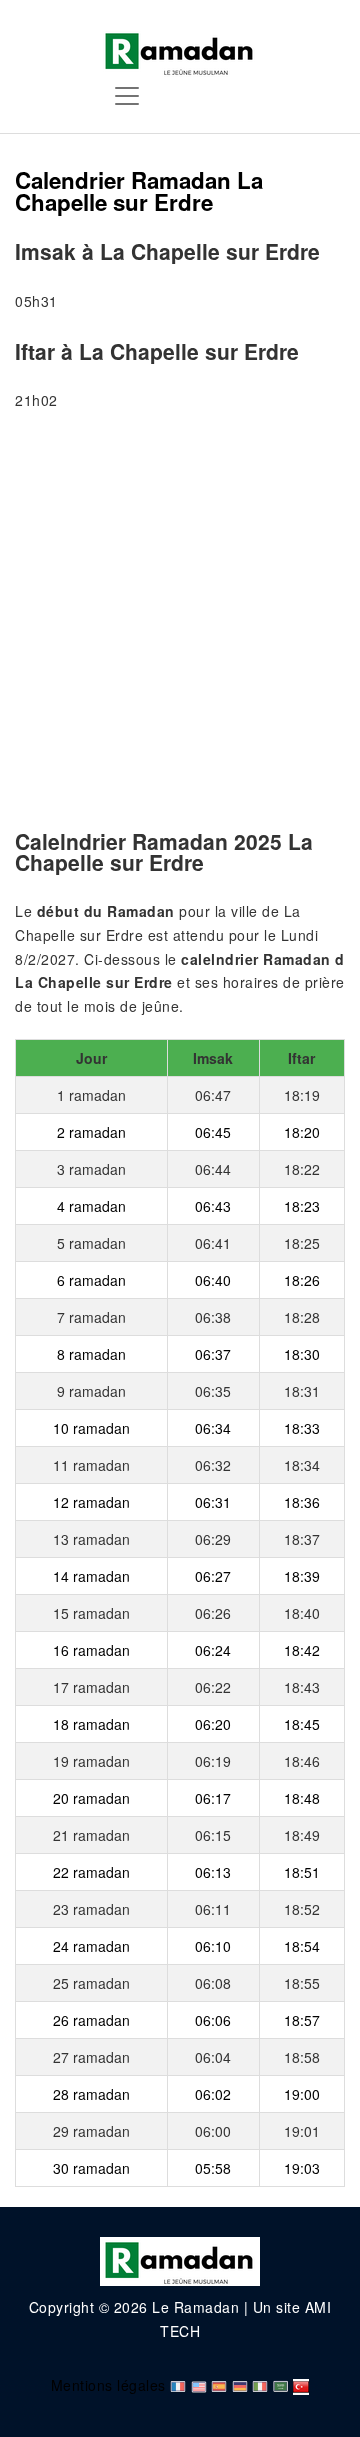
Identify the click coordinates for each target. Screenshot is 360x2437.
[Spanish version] (219, 2385)
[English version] (199, 2385)
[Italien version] (260, 2385)
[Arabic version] (281, 2385)
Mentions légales (108, 2385)
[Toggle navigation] (127, 96)
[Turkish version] (301, 2385)
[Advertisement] (180, 623)
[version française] (178, 2385)
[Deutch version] (240, 2385)
